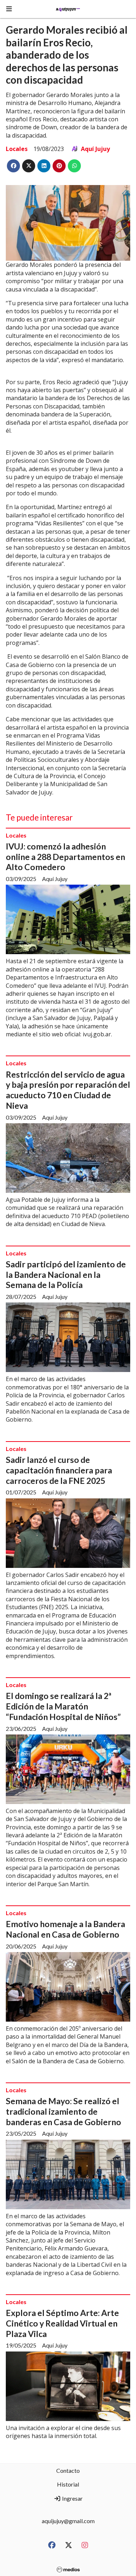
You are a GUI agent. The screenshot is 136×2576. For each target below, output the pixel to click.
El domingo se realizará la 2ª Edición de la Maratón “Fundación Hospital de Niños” (63, 1706)
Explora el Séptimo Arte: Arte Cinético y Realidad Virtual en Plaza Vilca (62, 2323)
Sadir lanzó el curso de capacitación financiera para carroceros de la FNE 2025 (59, 1470)
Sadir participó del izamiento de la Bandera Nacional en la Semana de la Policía (66, 1275)
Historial (68, 2484)
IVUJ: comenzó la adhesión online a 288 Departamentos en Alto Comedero (65, 857)
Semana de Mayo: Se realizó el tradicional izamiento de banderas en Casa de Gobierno (63, 2111)
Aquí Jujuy (95, 149)
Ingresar (72, 2498)
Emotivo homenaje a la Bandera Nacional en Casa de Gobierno (65, 1929)
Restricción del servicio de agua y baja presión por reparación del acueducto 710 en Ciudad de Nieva (68, 1090)
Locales (17, 149)
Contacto (68, 2470)
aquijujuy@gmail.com (68, 2521)
